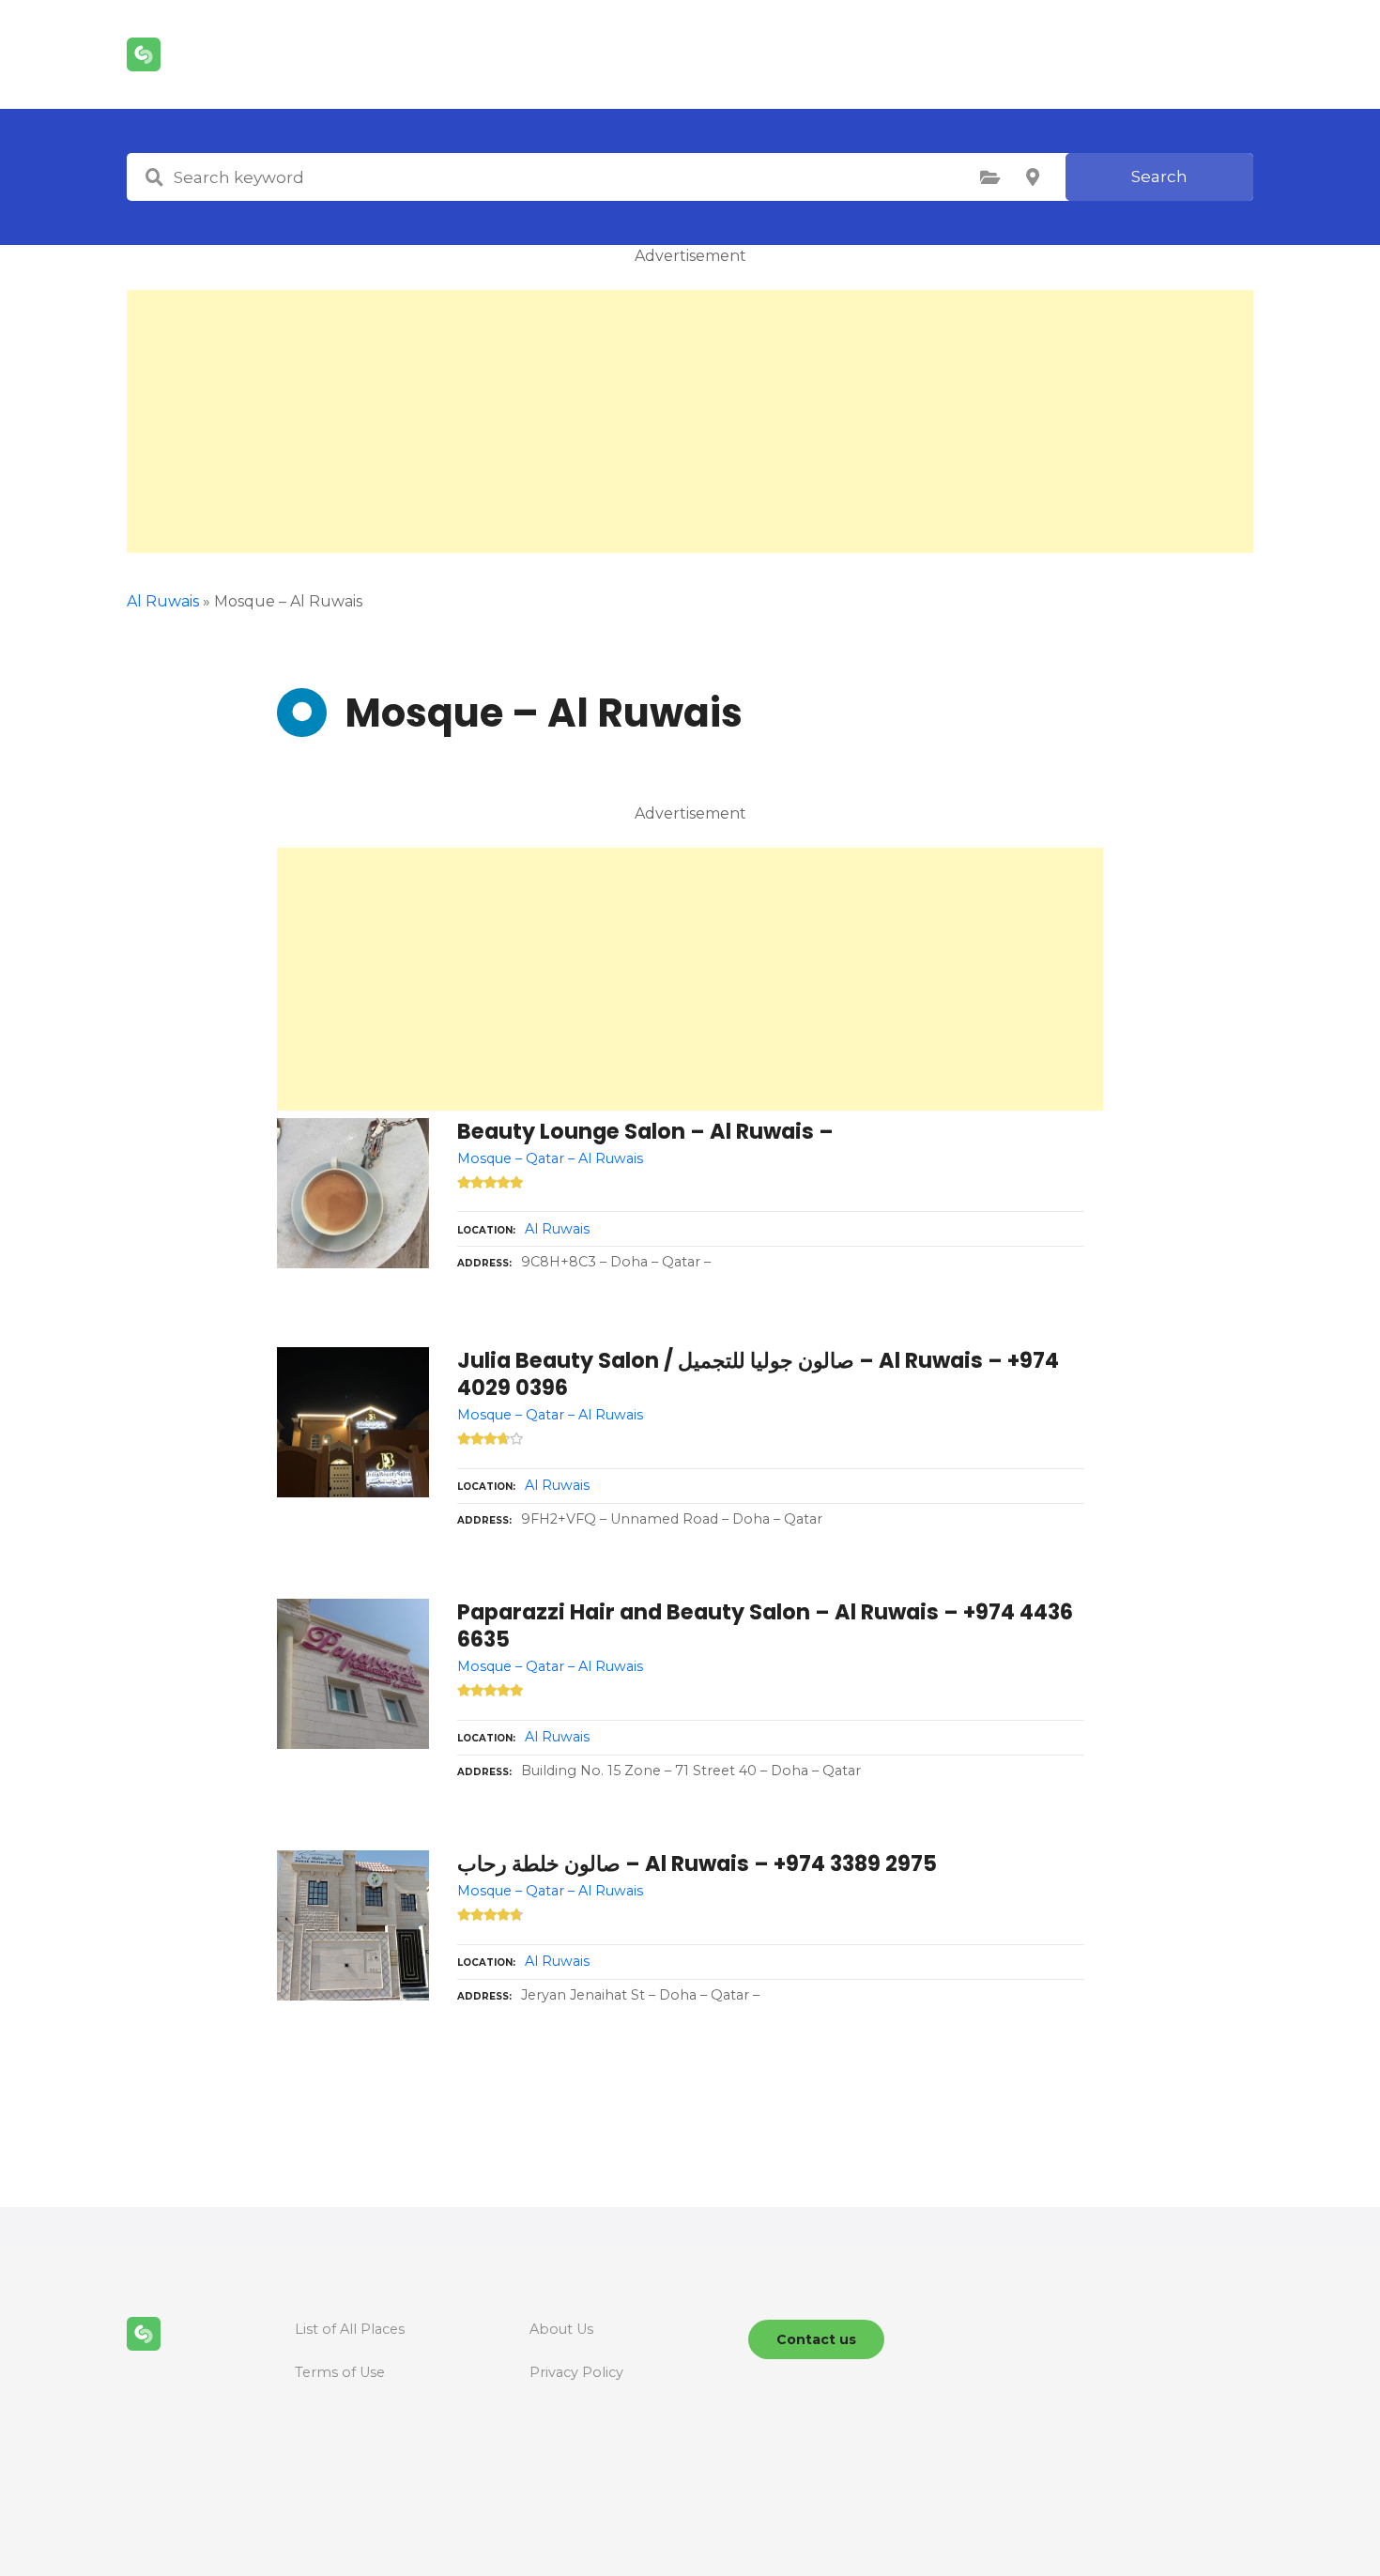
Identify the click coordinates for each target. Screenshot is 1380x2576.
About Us (561, 2329)
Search (1159, 176)
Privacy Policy (576, 2372)
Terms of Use (340, 2372)
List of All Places (350, 2329)
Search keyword (154, 177)
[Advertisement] (690, 422)
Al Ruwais (163, 601)
